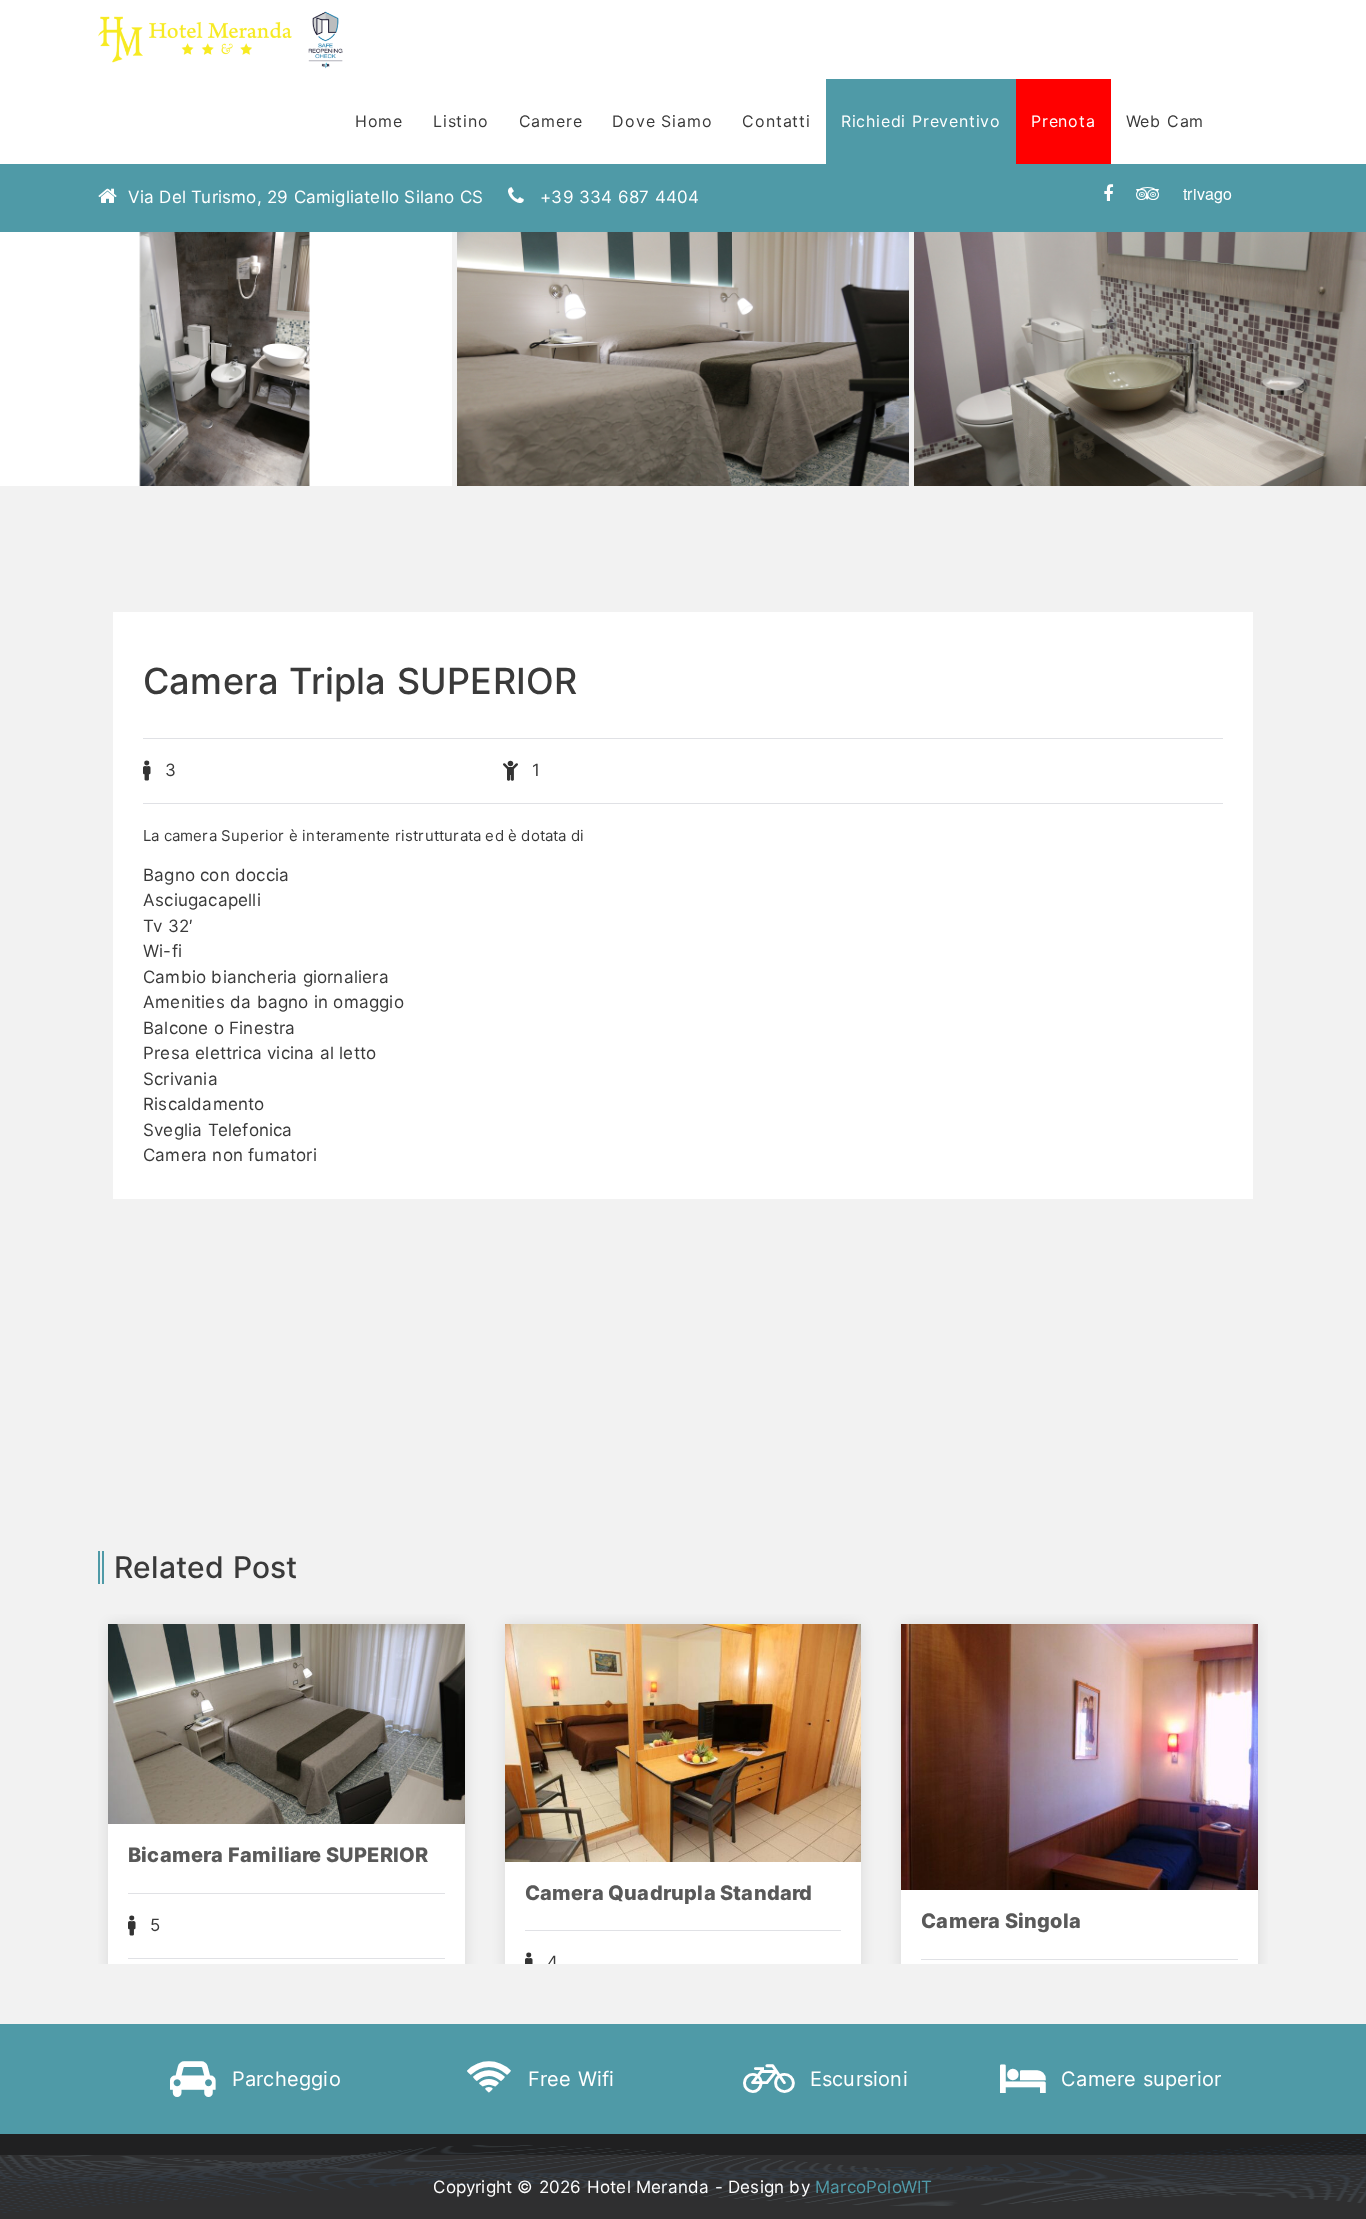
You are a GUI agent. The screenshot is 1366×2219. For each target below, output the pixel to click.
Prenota (1063, 121)
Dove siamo (662, 121)
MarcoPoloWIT (873, 2187)
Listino (461, 121)
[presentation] (36, 409)
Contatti (776, 121)
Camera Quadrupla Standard (273, 1893)
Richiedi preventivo (921, 121)
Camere (551, 121)
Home (379, 121)
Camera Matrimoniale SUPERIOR (1031, 1904)
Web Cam (1165, 121)
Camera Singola (605, 1921)
